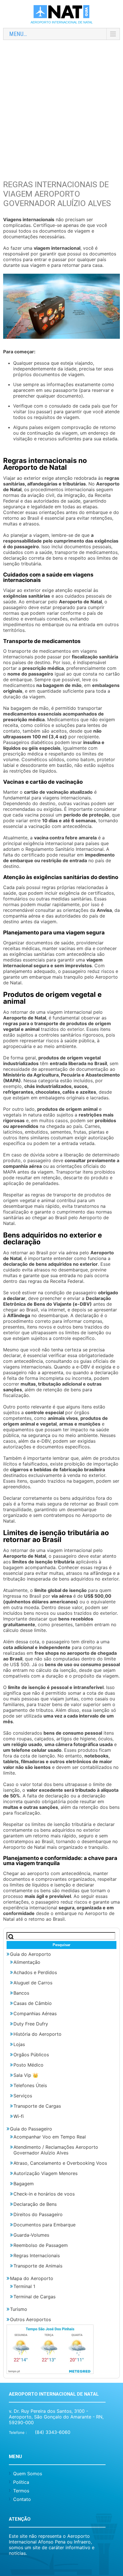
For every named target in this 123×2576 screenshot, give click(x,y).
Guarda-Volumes (31, 2235)
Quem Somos (28, 2474)
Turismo (19, 2309)
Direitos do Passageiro (38, 2214)
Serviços (23, 2096)
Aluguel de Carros (33, 1983)
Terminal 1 (24, 2286)
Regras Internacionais (37, 2255)
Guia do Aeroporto (30, 1954)
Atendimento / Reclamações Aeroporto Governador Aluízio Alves (56, 2150)
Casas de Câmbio (33, 2003)
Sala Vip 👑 (26, 2075)
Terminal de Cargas (34, 2297)
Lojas (19, 2044)
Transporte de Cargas (37, 2106)
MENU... (18, 34)
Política (21, 2482)
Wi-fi (19, 2116)
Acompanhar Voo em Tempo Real (50, 2137)
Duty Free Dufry (31, 2024)
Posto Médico (28, 2065)
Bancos (21, 1993)
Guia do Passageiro (31, 2129)
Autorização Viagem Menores (45, 2173)
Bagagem (24, 2184)
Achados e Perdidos (35, 1972)
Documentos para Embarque (44, 2225)
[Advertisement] (61, 106)
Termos (21, 2491)
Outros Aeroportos (30, 2319)
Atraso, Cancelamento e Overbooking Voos (60, 2163)
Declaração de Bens (35, 2204)
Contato (22, 2499)
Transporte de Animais (38, 2266)
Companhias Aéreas (35, 2013)
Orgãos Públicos (31, 2055)
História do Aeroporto (37, 2034)
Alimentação (27, 1962)
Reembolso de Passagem (41, 2245)
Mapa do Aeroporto (32, 2278)
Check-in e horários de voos (44, 2194)
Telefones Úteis (30, 2085)
